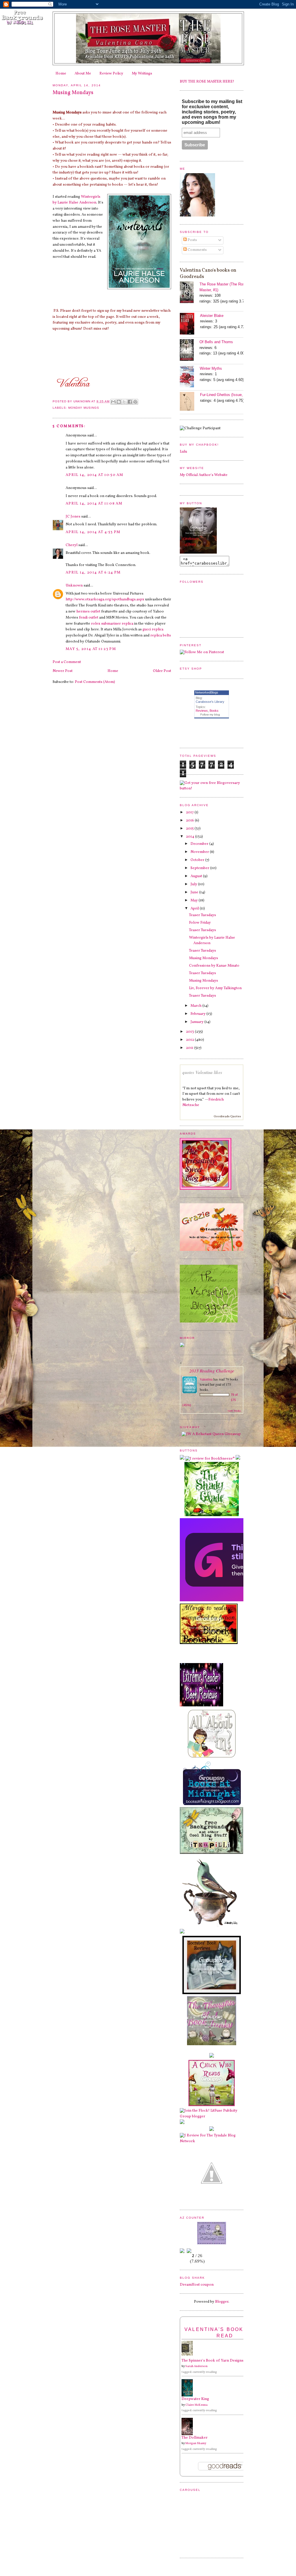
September (200, 868)
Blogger (222, 2302)
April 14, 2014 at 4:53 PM (93, 532)
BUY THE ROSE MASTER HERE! (207, 82)
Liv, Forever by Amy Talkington (215, 988)
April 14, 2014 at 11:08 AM (94, 504)
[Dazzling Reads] (212, 2201)
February (198, 1014)
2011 (190, 1048)
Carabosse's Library (210, 702)
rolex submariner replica (112, 624)
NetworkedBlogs (207, 692)
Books (214, 711)
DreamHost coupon (197, 2285)
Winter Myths (211, 368)
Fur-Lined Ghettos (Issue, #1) (225, 395)
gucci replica (153, 629)
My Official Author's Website (204, 475)
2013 (190, 1032)
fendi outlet (89, 618)
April (195, 909)
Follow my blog (210, 714)
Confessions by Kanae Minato (214, 966)
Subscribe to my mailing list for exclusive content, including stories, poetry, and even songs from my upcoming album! (212, 112)
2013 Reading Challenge (212, 1371)
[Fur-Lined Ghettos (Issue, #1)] (190, 402)
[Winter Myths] (190, 377)
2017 (190, 812)
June (195, 892)
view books (234, 1411)
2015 (190, 829)
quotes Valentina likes (202, 1072)
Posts (192, 240)
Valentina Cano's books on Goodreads (208, 273)
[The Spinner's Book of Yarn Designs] (189, 2355)
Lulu (183, 452)
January (197, 1022)
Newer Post (63, 671)
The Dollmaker (195, 2438)
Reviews (202, 711)
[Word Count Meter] (197, 2250)
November (200, 852)
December (200, 844)
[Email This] (113, 402)
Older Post (162, 671)
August (197, 876)
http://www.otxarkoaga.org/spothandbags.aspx (105, 599)
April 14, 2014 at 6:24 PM (93, 573)
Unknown (74, 586)
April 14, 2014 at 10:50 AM (95, 475)
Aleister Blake (212, 316)
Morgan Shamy (196, 2443)
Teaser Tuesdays (202, 915)
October (198, 860)
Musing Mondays (203, 958)
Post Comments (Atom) (95, 682)
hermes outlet (88, 612)
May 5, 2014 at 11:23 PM (91, 649)
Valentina (206, 1379)
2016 (190, 821)
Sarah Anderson (196, 2366)
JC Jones (73, 517)
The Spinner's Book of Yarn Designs (212, 2361)
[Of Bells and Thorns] (190, 351)
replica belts (161, 636)
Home (61, 74)
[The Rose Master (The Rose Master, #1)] (190, 293)
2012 (190, 1040)
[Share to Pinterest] (135, 402)
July (194, 884)
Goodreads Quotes (227, 1116)
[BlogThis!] (119, 402)
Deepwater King (195, 2399)
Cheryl (72, 545)
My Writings (142, 74)
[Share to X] (124, 402)
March (196, 1006)
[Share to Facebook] (130, 402)
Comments (197, 250)
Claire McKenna (196, 2405)
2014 (190, 837)
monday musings (84, 408)
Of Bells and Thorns (216, 342)
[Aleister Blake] (190, 325)
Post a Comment (67, 662)
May (195, 901)
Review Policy (111, 74)
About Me (83, 74)
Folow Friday (200, 923)
